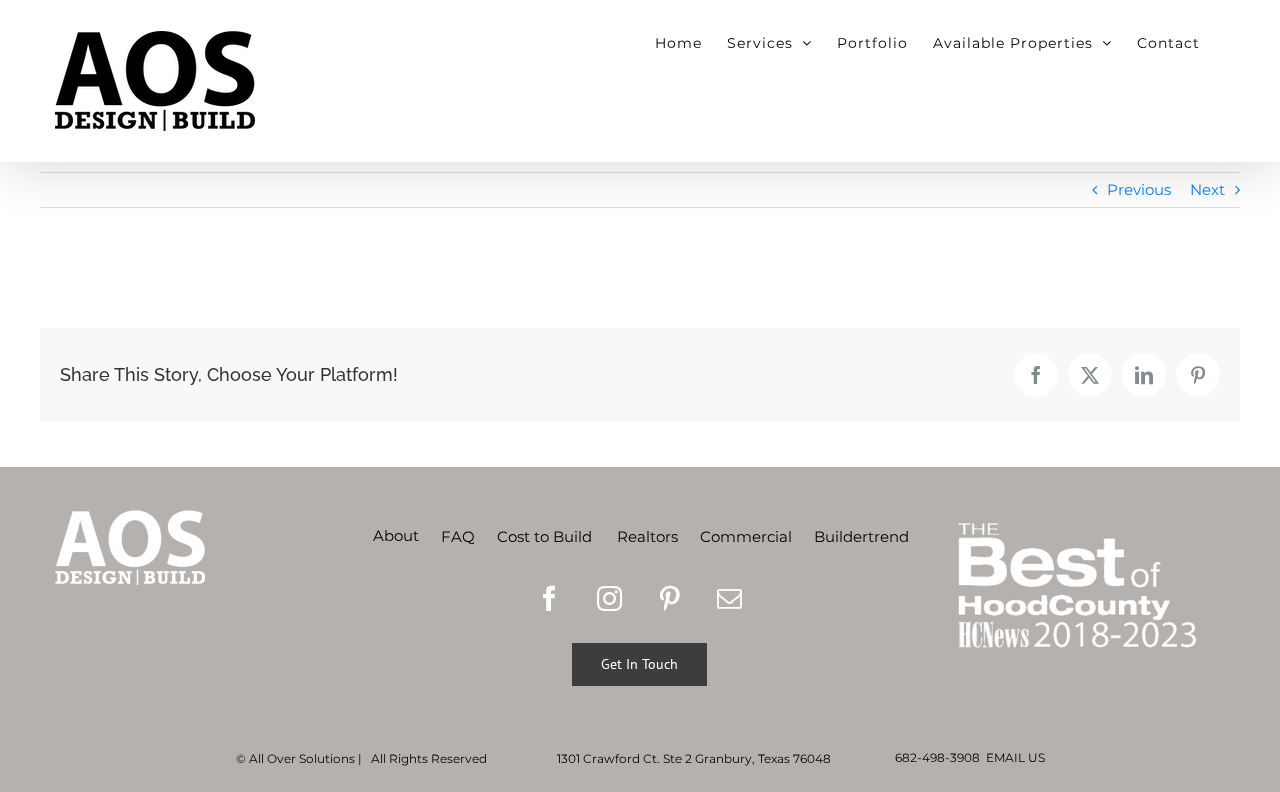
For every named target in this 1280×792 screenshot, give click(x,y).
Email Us (1015, 757)
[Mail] (729, 598)
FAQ (458, 536)
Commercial (746, 536)
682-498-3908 (937, 757)
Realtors (647, 536)
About (396, 535)
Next (1207, 189)
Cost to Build (544, 536)
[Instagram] (609, 598)
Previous (1139, 189)
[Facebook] (549, 598)
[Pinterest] (669, 598)
